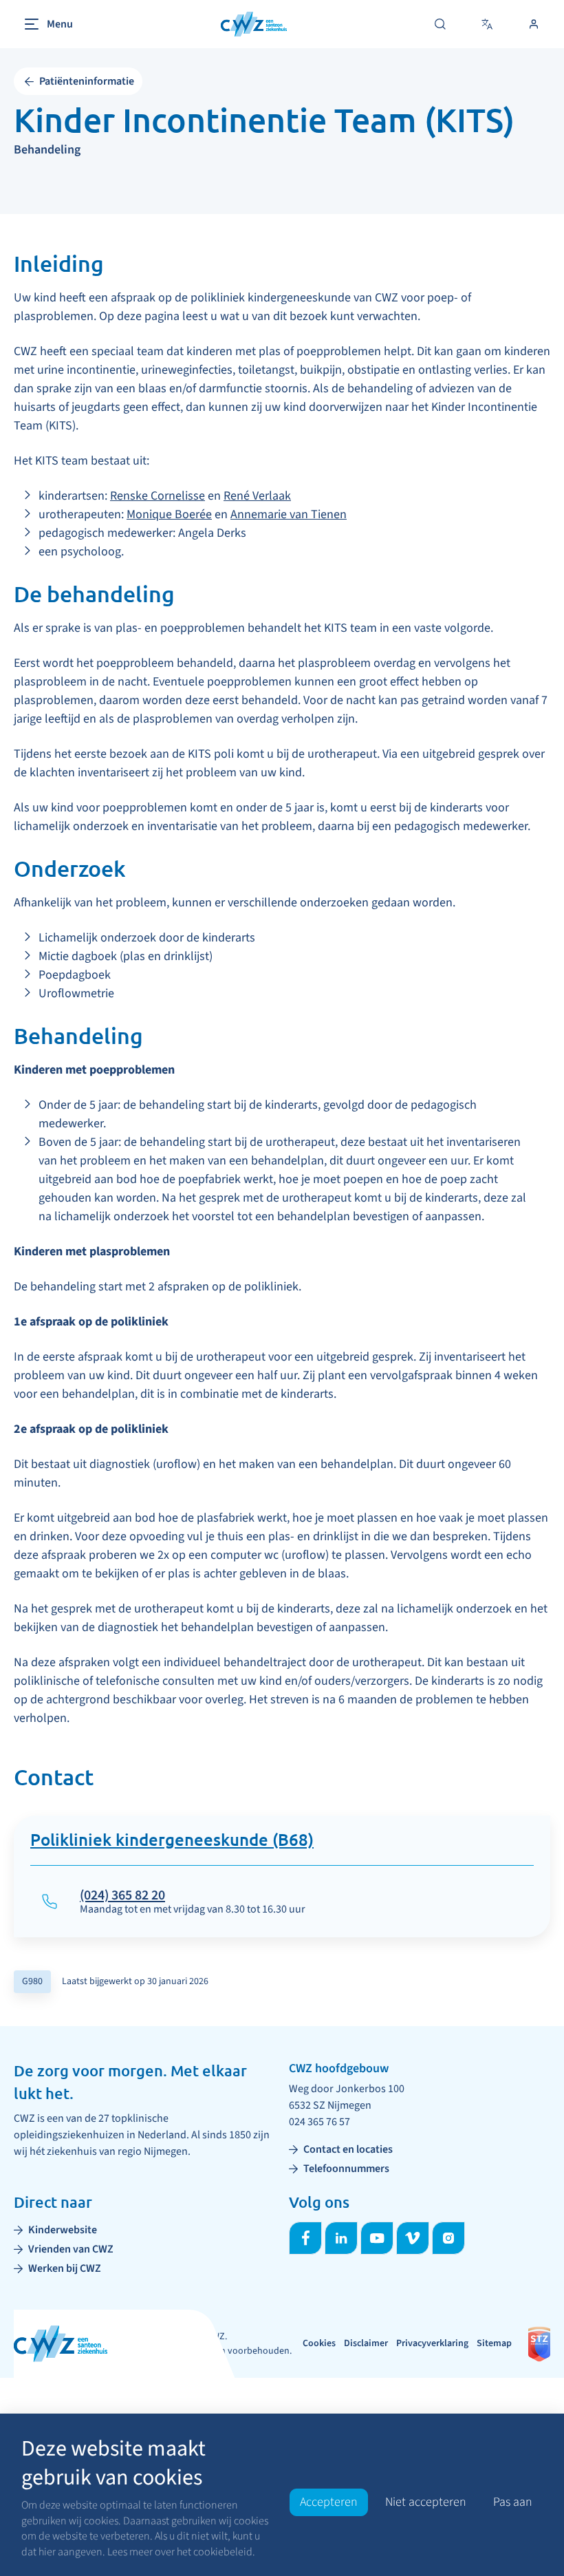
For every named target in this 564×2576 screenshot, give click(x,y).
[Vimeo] (413, 2238)
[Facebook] (305, 2238)
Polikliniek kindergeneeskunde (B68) (172, 1841)
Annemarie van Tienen (289, 514)
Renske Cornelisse (158, 496)
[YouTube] (377, 2238)
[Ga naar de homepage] (254, 24)
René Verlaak (257, 496)
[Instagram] (448, 2238)
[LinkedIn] (341, 2238)
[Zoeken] (440, 24)
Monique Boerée (169, 514)
